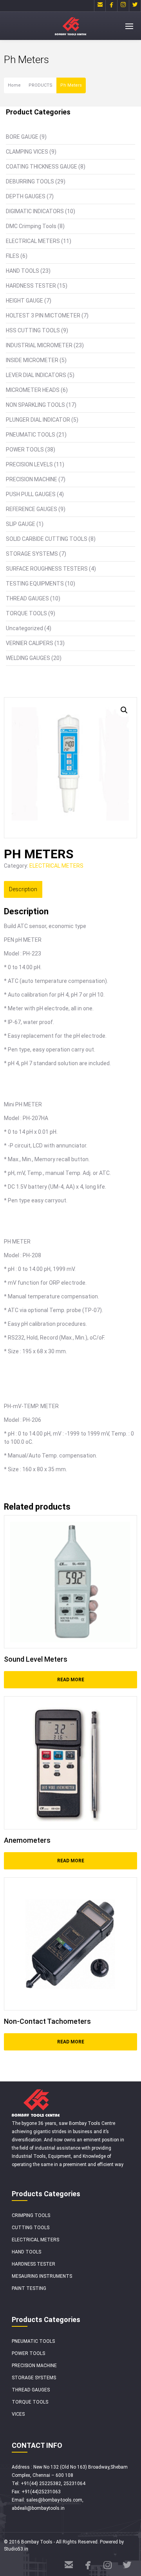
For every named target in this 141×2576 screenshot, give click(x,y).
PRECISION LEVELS (29, 464)
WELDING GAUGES (28, 658)
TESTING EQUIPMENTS (35, 584)
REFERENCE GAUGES (32, 509)
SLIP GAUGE (21, 524)
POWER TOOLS (25, 450)
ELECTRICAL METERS (33, 241)
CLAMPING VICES (27, 152)
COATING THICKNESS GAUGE (42, 167)
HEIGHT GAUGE (24, 301)
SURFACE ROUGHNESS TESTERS (47, 569)
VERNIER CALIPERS (30, 643)
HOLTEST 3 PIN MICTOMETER (43, 315)
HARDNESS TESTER (31, 286)
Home (14, 85)
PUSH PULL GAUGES (31, 494)
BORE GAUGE (22, 137)
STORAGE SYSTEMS (32, 554)
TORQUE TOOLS (26, 613)
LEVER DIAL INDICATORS (36, 375)
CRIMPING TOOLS (31, 2215)
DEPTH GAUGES (26, 196)
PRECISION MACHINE (32, 479)
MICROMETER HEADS (33, 390)
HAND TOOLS (23, 271)
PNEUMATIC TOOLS (31, 435)
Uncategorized (24, 628)
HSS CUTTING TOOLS (33, 330)
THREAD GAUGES (27, 598)
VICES (18, 2414)
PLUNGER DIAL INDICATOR (38, 420)
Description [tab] (23, 889)
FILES (13, 256)
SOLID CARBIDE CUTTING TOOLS (47, 539)
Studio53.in (16, 2549)
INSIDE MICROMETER (32, 360)
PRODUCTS (41, 85)
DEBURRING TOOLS (30, 181)
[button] (124, 710)
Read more (71, 1680)
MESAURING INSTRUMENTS (42, 2276)
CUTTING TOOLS (31, 2228)
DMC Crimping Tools (31, 226)
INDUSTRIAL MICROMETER (39, 345)
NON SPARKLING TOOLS (35, 405)
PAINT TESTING (29, 2288)
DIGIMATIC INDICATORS (35, 211)
